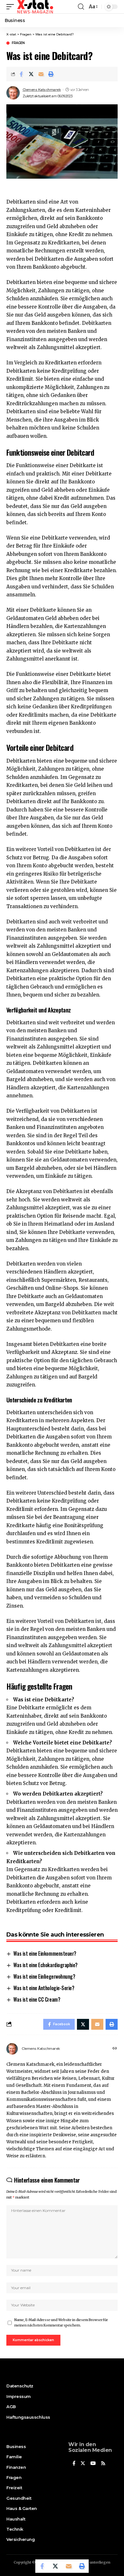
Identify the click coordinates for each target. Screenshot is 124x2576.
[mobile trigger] (12, 7)
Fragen (18, 43)
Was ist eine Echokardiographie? (45, 1965)
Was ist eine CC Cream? (37, 1999)
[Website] (115, 2049)
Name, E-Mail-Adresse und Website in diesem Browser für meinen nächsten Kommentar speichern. (61, 2323)
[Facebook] (74, 2464)
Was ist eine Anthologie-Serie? (44, 1988)
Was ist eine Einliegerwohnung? (44, 1976)
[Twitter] (83, 2464)
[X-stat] (35, 7)
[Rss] (103, 2464)
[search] (81, 7)
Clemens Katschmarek (42, 90)
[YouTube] (93, 2464)
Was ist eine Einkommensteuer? (45, 1953)
